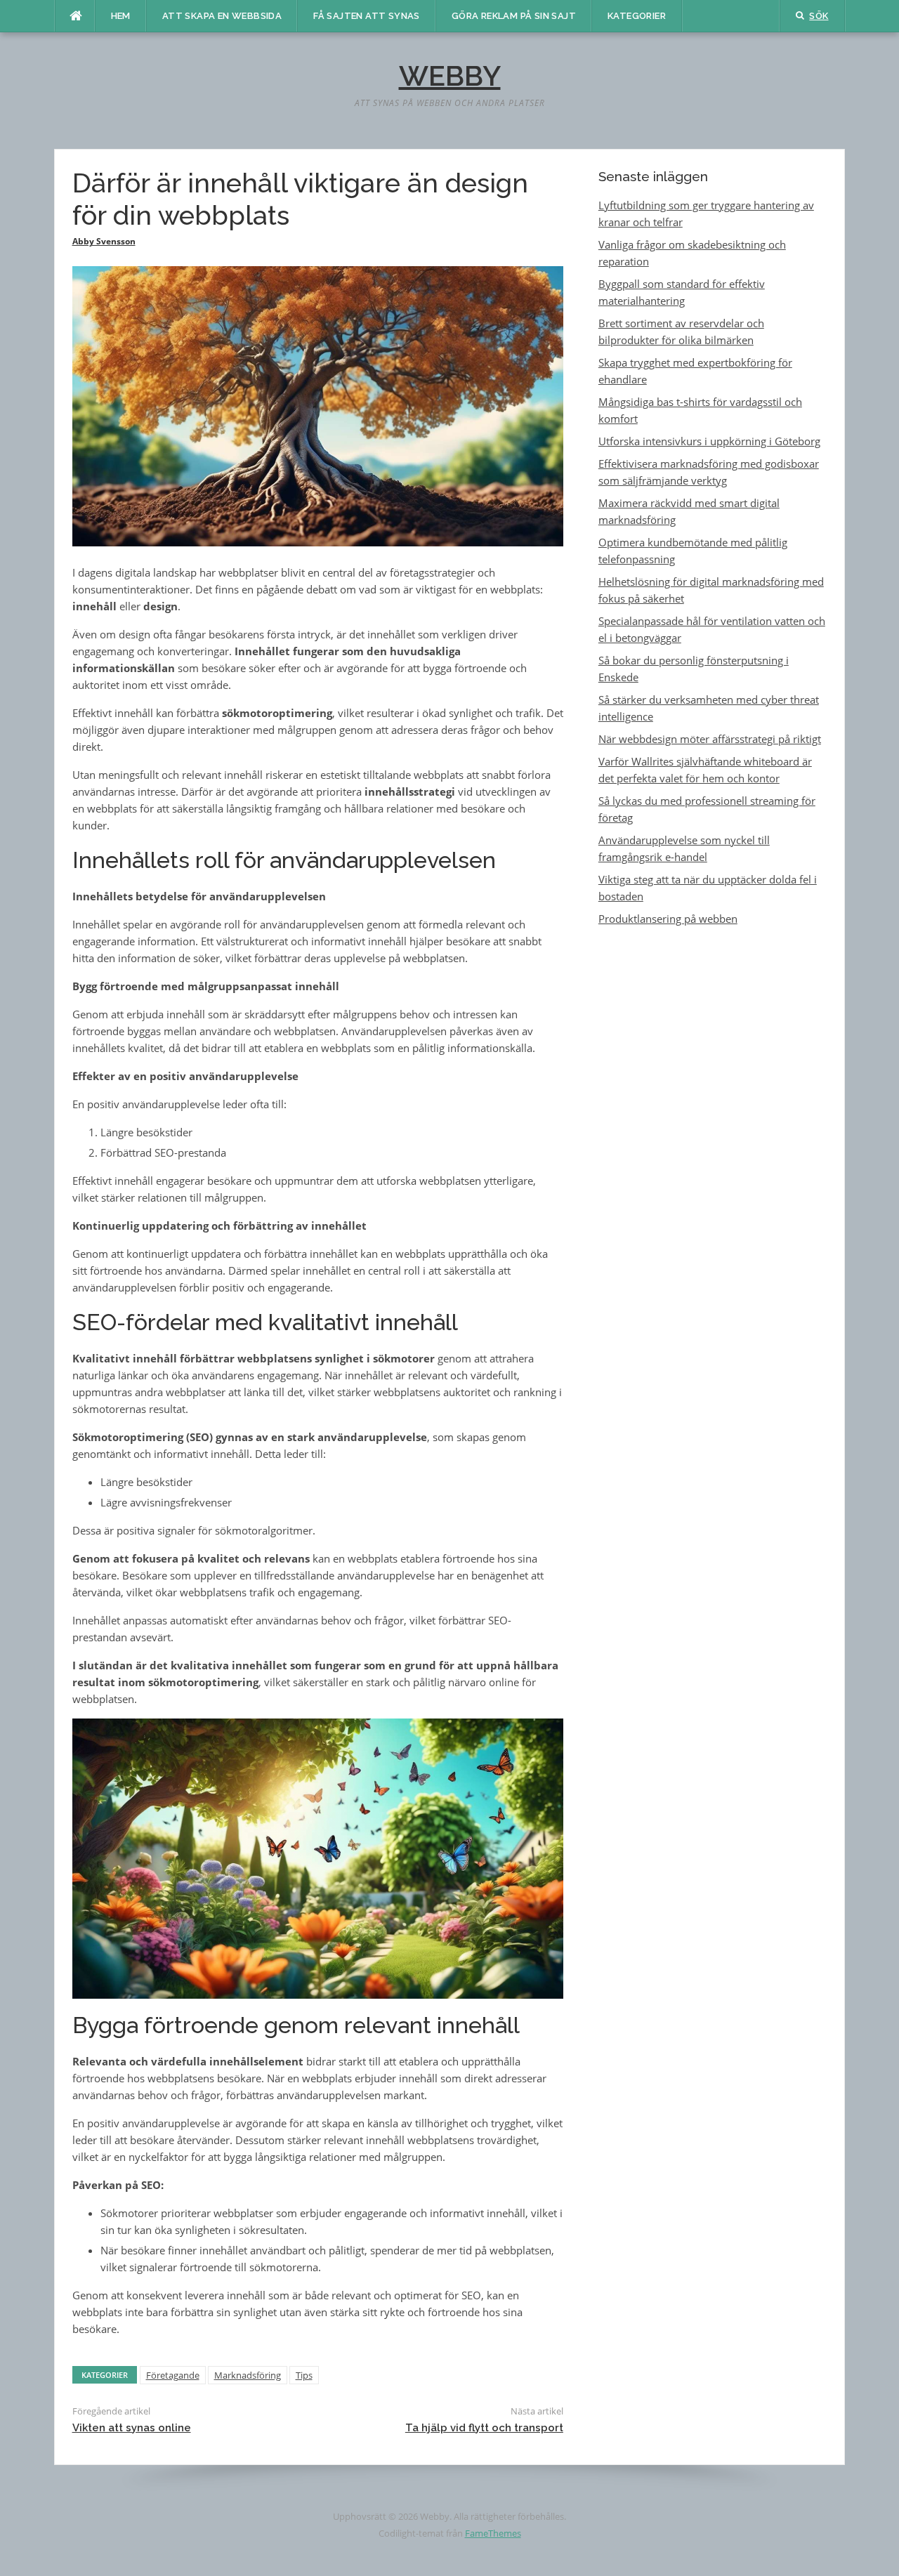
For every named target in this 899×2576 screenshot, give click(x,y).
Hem (121, 16)
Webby (450, 75)
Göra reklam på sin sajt (514, 16)
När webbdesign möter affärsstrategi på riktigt (710, 739)
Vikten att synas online (132, 2428)
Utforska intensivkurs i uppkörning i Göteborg (709, 441)
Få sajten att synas (367, 16)
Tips (304, 2375)
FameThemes (493, 2533)
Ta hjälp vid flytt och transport (484, 2428)
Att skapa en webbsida (222, 16)
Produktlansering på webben (668, 919)
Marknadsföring (248, 2375)
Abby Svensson (104, 241)
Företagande (173, 2375)
